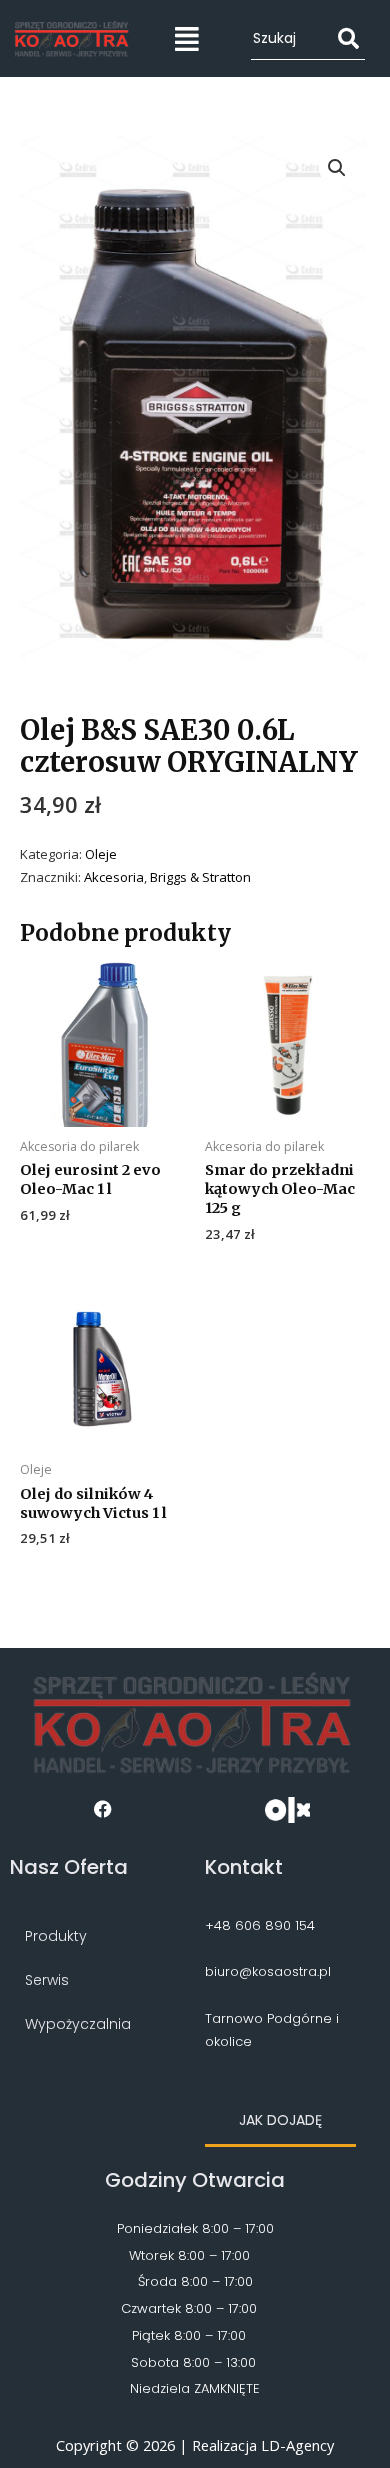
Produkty (56, 1936)
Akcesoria (114, 877)
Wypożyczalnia (78, 2024)
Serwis (47, 1980)
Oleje (101, 854)
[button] (187, 39)
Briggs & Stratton (200, 877)
